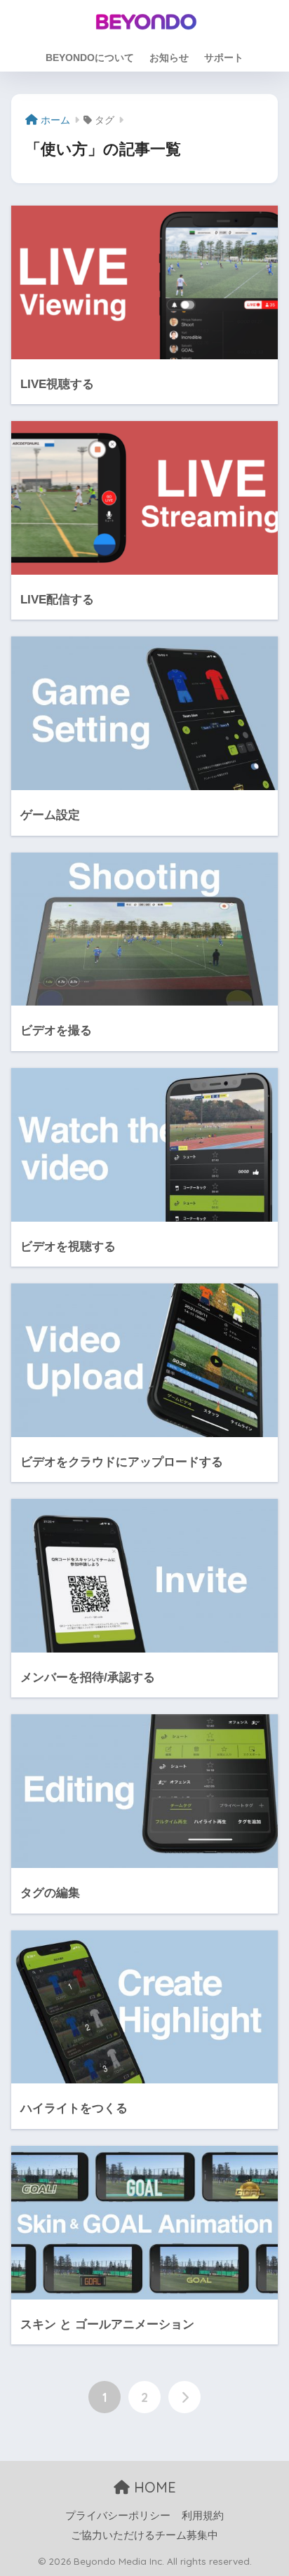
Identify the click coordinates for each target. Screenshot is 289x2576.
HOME (153, 2487)
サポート (224, 58)
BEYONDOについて (90, 58)
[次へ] (184, 2397)
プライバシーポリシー (118, 2516)
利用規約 (203, 2516)
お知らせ (169, 58)
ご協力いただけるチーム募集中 (144, 2535)
